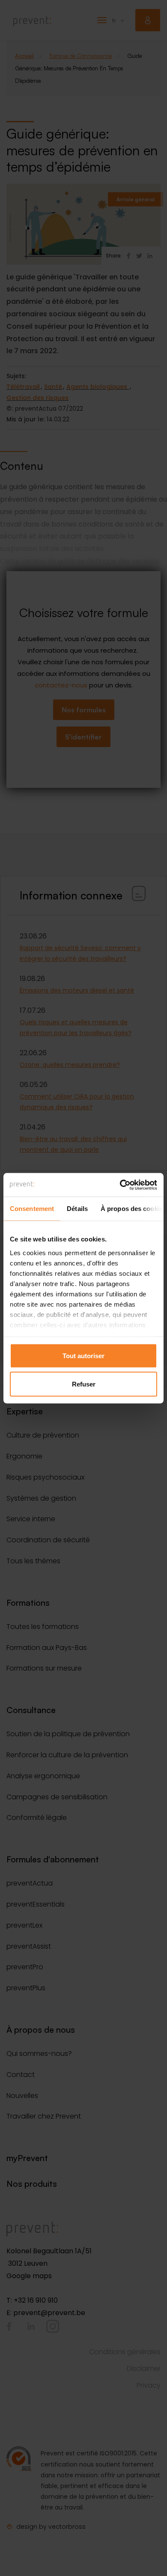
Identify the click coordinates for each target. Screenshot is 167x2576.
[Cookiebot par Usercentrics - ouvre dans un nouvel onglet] (120, 1185)
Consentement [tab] (32, 1209)
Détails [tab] (77, 1209)
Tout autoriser (83, 1356)
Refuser (84, 1384)
